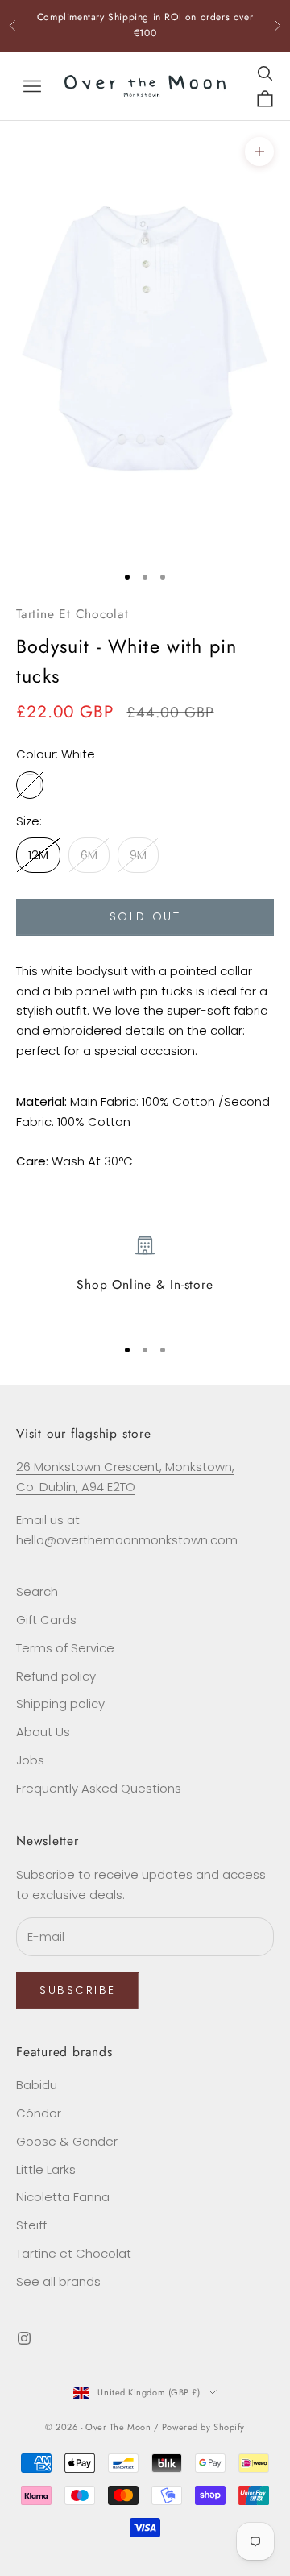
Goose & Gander (67, 2141)
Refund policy (56, 1676)
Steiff (31, 2225)
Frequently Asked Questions (99, 1788)
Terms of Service (65, 1648)
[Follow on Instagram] (24, 2338)
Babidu (37, 2085)
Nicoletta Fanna (63, 2197)
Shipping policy (60, 1703)
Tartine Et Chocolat (72, 614)
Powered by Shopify (203, 2427)
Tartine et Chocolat (74, 2253)
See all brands (58, 2281)
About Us (43, 1732)
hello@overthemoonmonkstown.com (127, 1540)
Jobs (30, 1760)
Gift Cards (46, 1620)
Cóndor (39, 2113)
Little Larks (46, 2169)
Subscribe (78, 1990)
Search (37, 1591)
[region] (145, 1279)
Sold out (145, 916)
